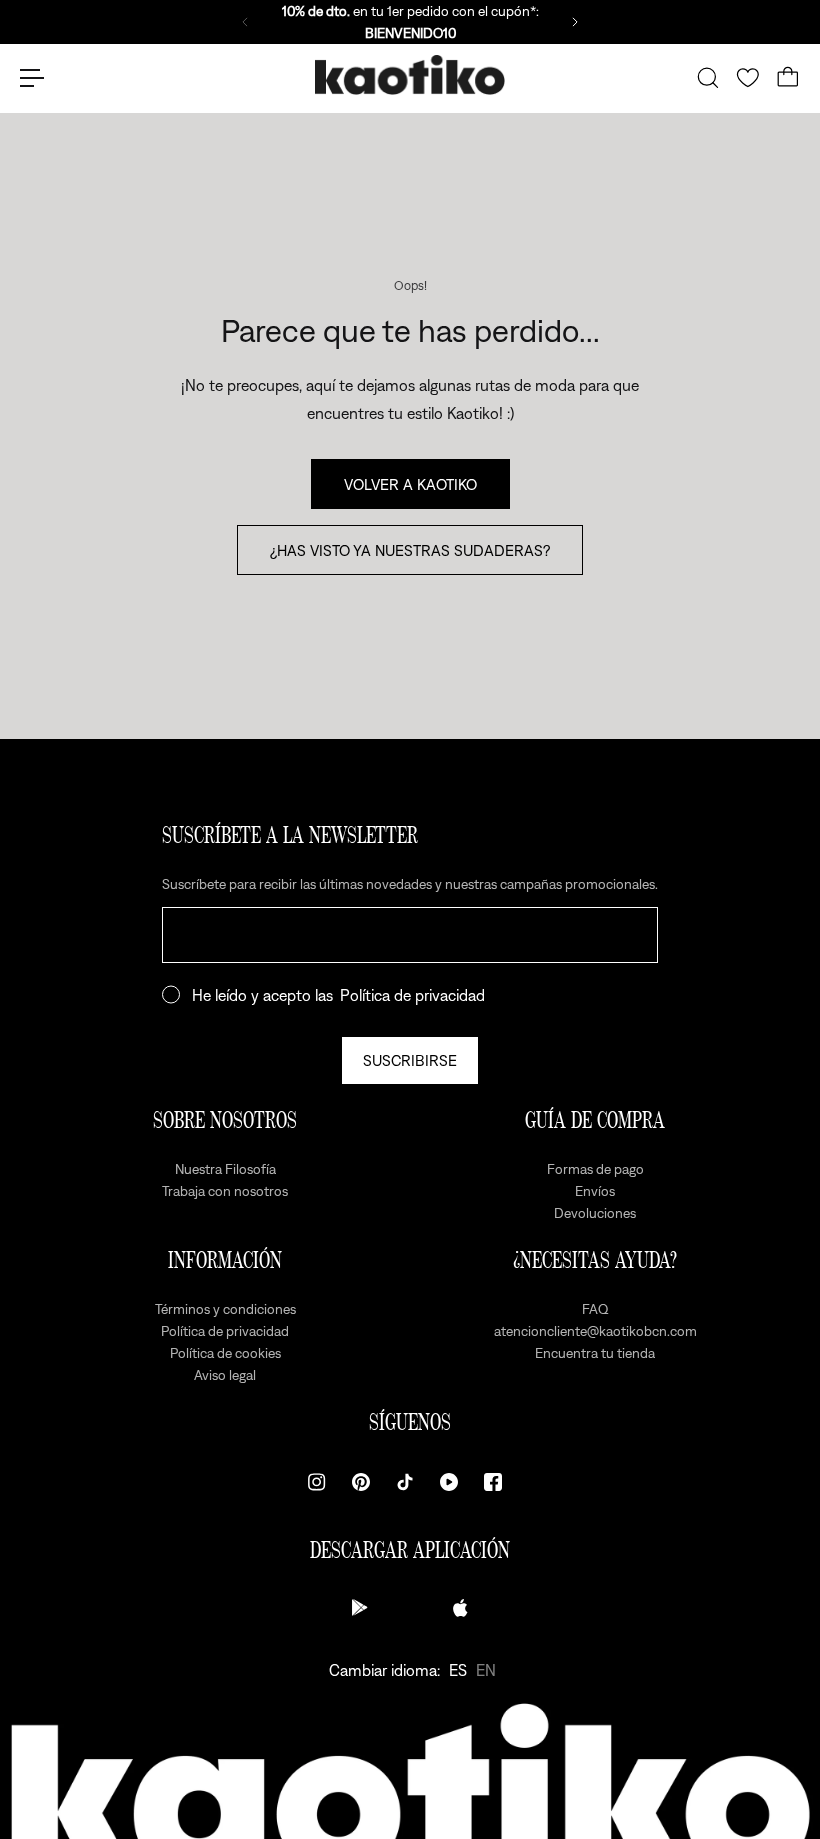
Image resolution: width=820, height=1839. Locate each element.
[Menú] (32, 78)
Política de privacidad (412, 995)
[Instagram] (317, 1482)
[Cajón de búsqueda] (708, 78)
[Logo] (410, 78)
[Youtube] (449, 1482)
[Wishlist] (748, 78)
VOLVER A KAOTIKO (410, 484)
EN (486, 1670)
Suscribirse (410, 1060)
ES (458, 1670)
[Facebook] (493, 1482)
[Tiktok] (405, 1482)
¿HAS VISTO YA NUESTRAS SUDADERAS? (410, 550)
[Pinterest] (361, 1482)
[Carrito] (788, 78)
